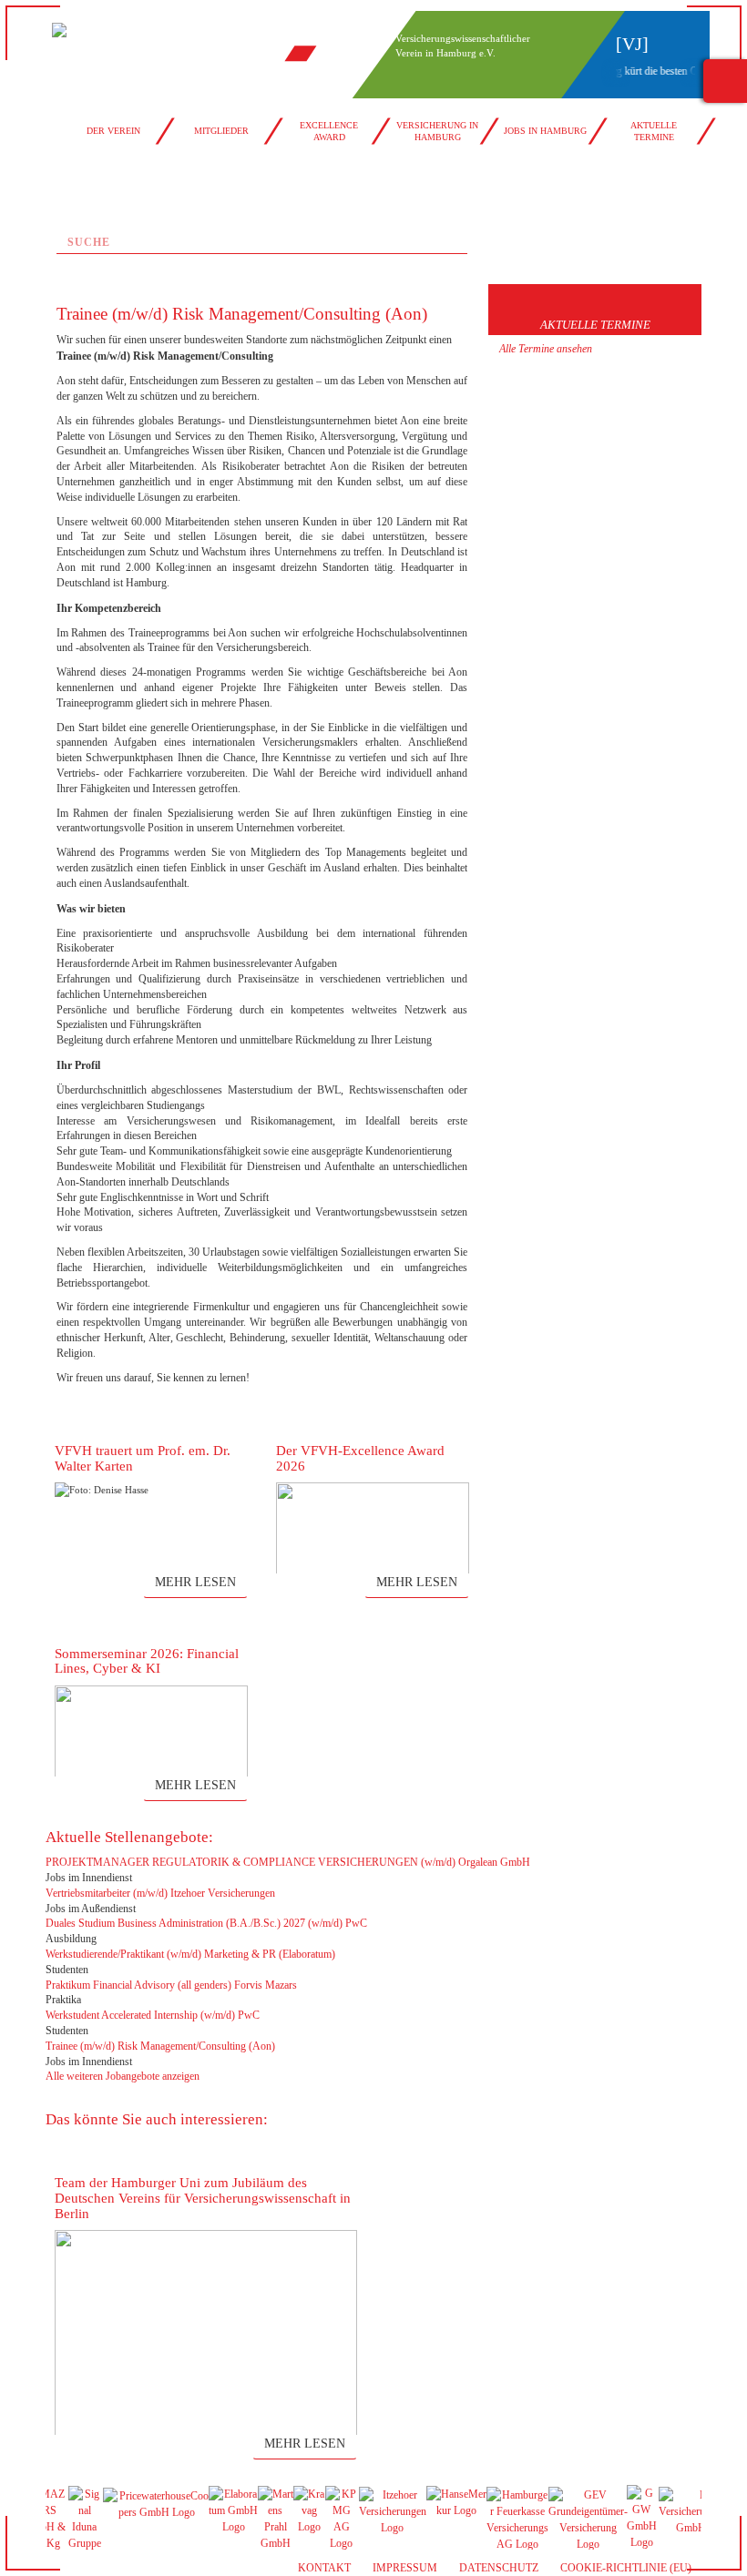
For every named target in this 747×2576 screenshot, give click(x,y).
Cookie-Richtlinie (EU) (626, 2568)
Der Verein (113, 131)
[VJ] (632, 44)
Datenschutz (499, 2568)
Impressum (405, 2568)
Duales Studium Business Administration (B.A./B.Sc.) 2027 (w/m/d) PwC (206, 1923)
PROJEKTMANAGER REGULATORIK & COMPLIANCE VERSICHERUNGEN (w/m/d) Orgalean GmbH (288, 1862)
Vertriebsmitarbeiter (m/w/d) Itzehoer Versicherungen (160, 1893)
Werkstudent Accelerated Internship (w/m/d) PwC (153, 2015)
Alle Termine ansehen (546, 349)
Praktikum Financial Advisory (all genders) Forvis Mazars (171, 1985)
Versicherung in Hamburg (437, 131)
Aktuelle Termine (654, 131)
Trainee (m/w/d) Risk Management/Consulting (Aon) (160, 2046)
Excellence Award (329, 131)
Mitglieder (221, 131)
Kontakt (324, 2568)
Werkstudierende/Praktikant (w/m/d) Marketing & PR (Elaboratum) (190, 1954)
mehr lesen (195, 1582)
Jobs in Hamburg (545, 131)
